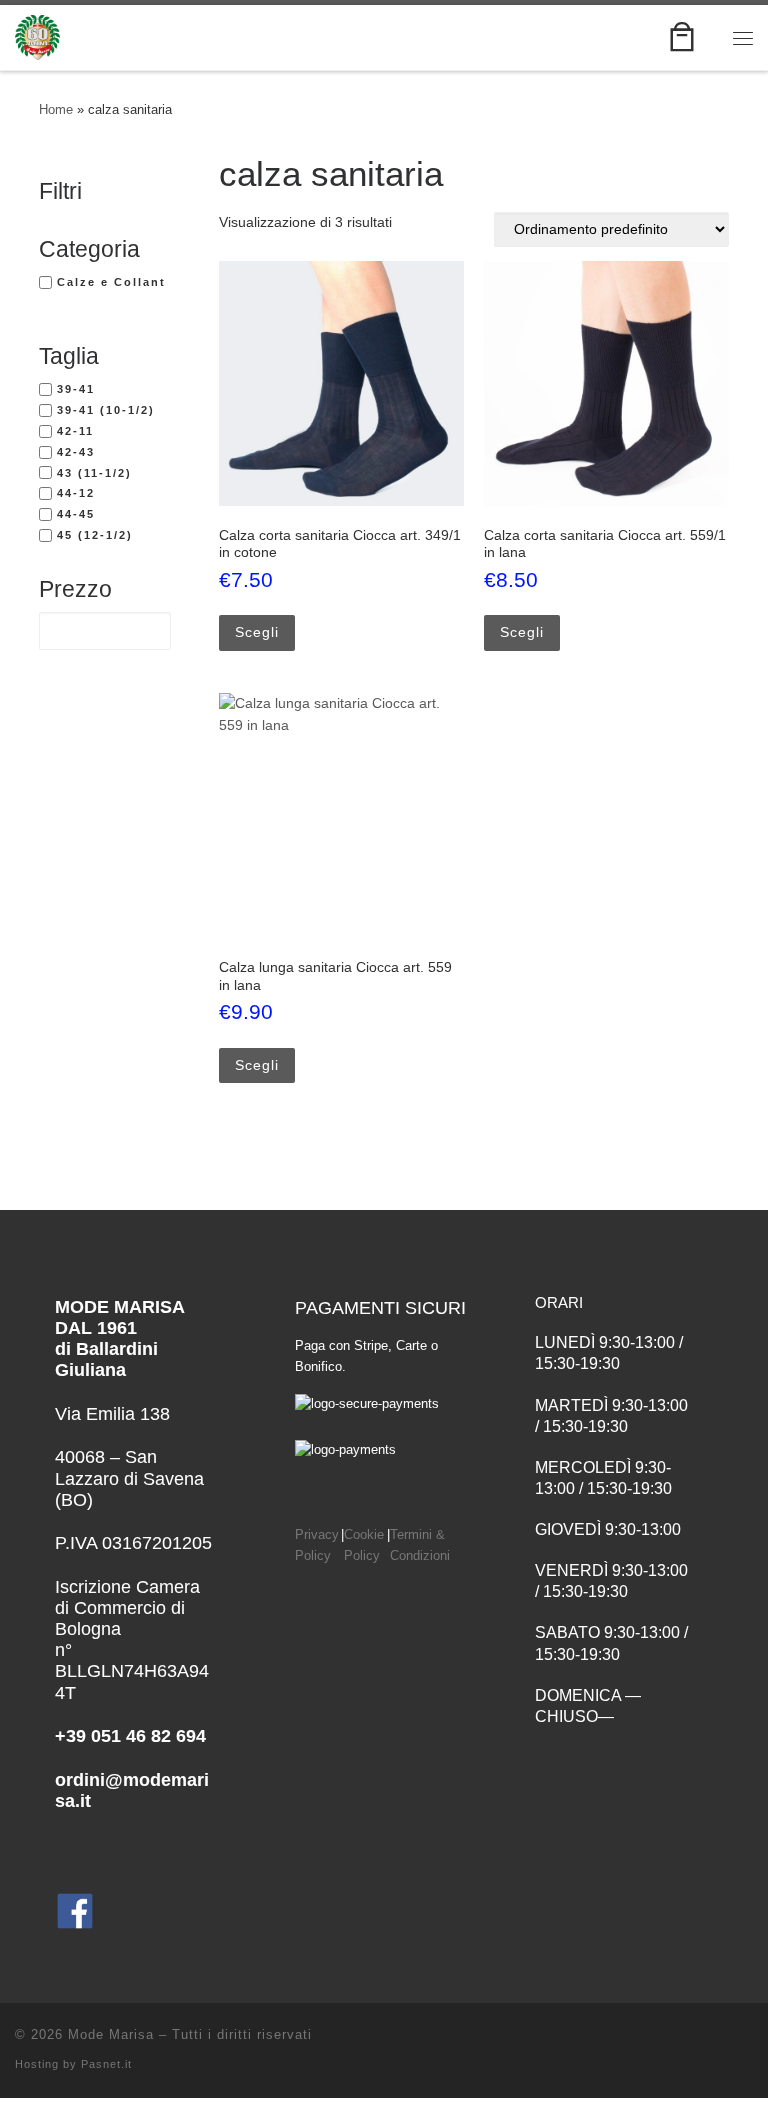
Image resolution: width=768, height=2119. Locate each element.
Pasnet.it (106, 2064)
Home (56, 109)
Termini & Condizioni (420, 1545)
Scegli (257, 632)
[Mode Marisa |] (37, 35)
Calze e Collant (111, 282)
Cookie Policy (364, 1545)
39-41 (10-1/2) (106, 410)
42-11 (75, 431)
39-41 (76, 389)
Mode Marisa (111, 2034)
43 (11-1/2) (94, 473)
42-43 (76, 452)
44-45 (76, 514)
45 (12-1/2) (95, 535)
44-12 (76, 493)
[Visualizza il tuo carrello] (682, 37)
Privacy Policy (317, 1545)
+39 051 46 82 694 (130, 1736)
